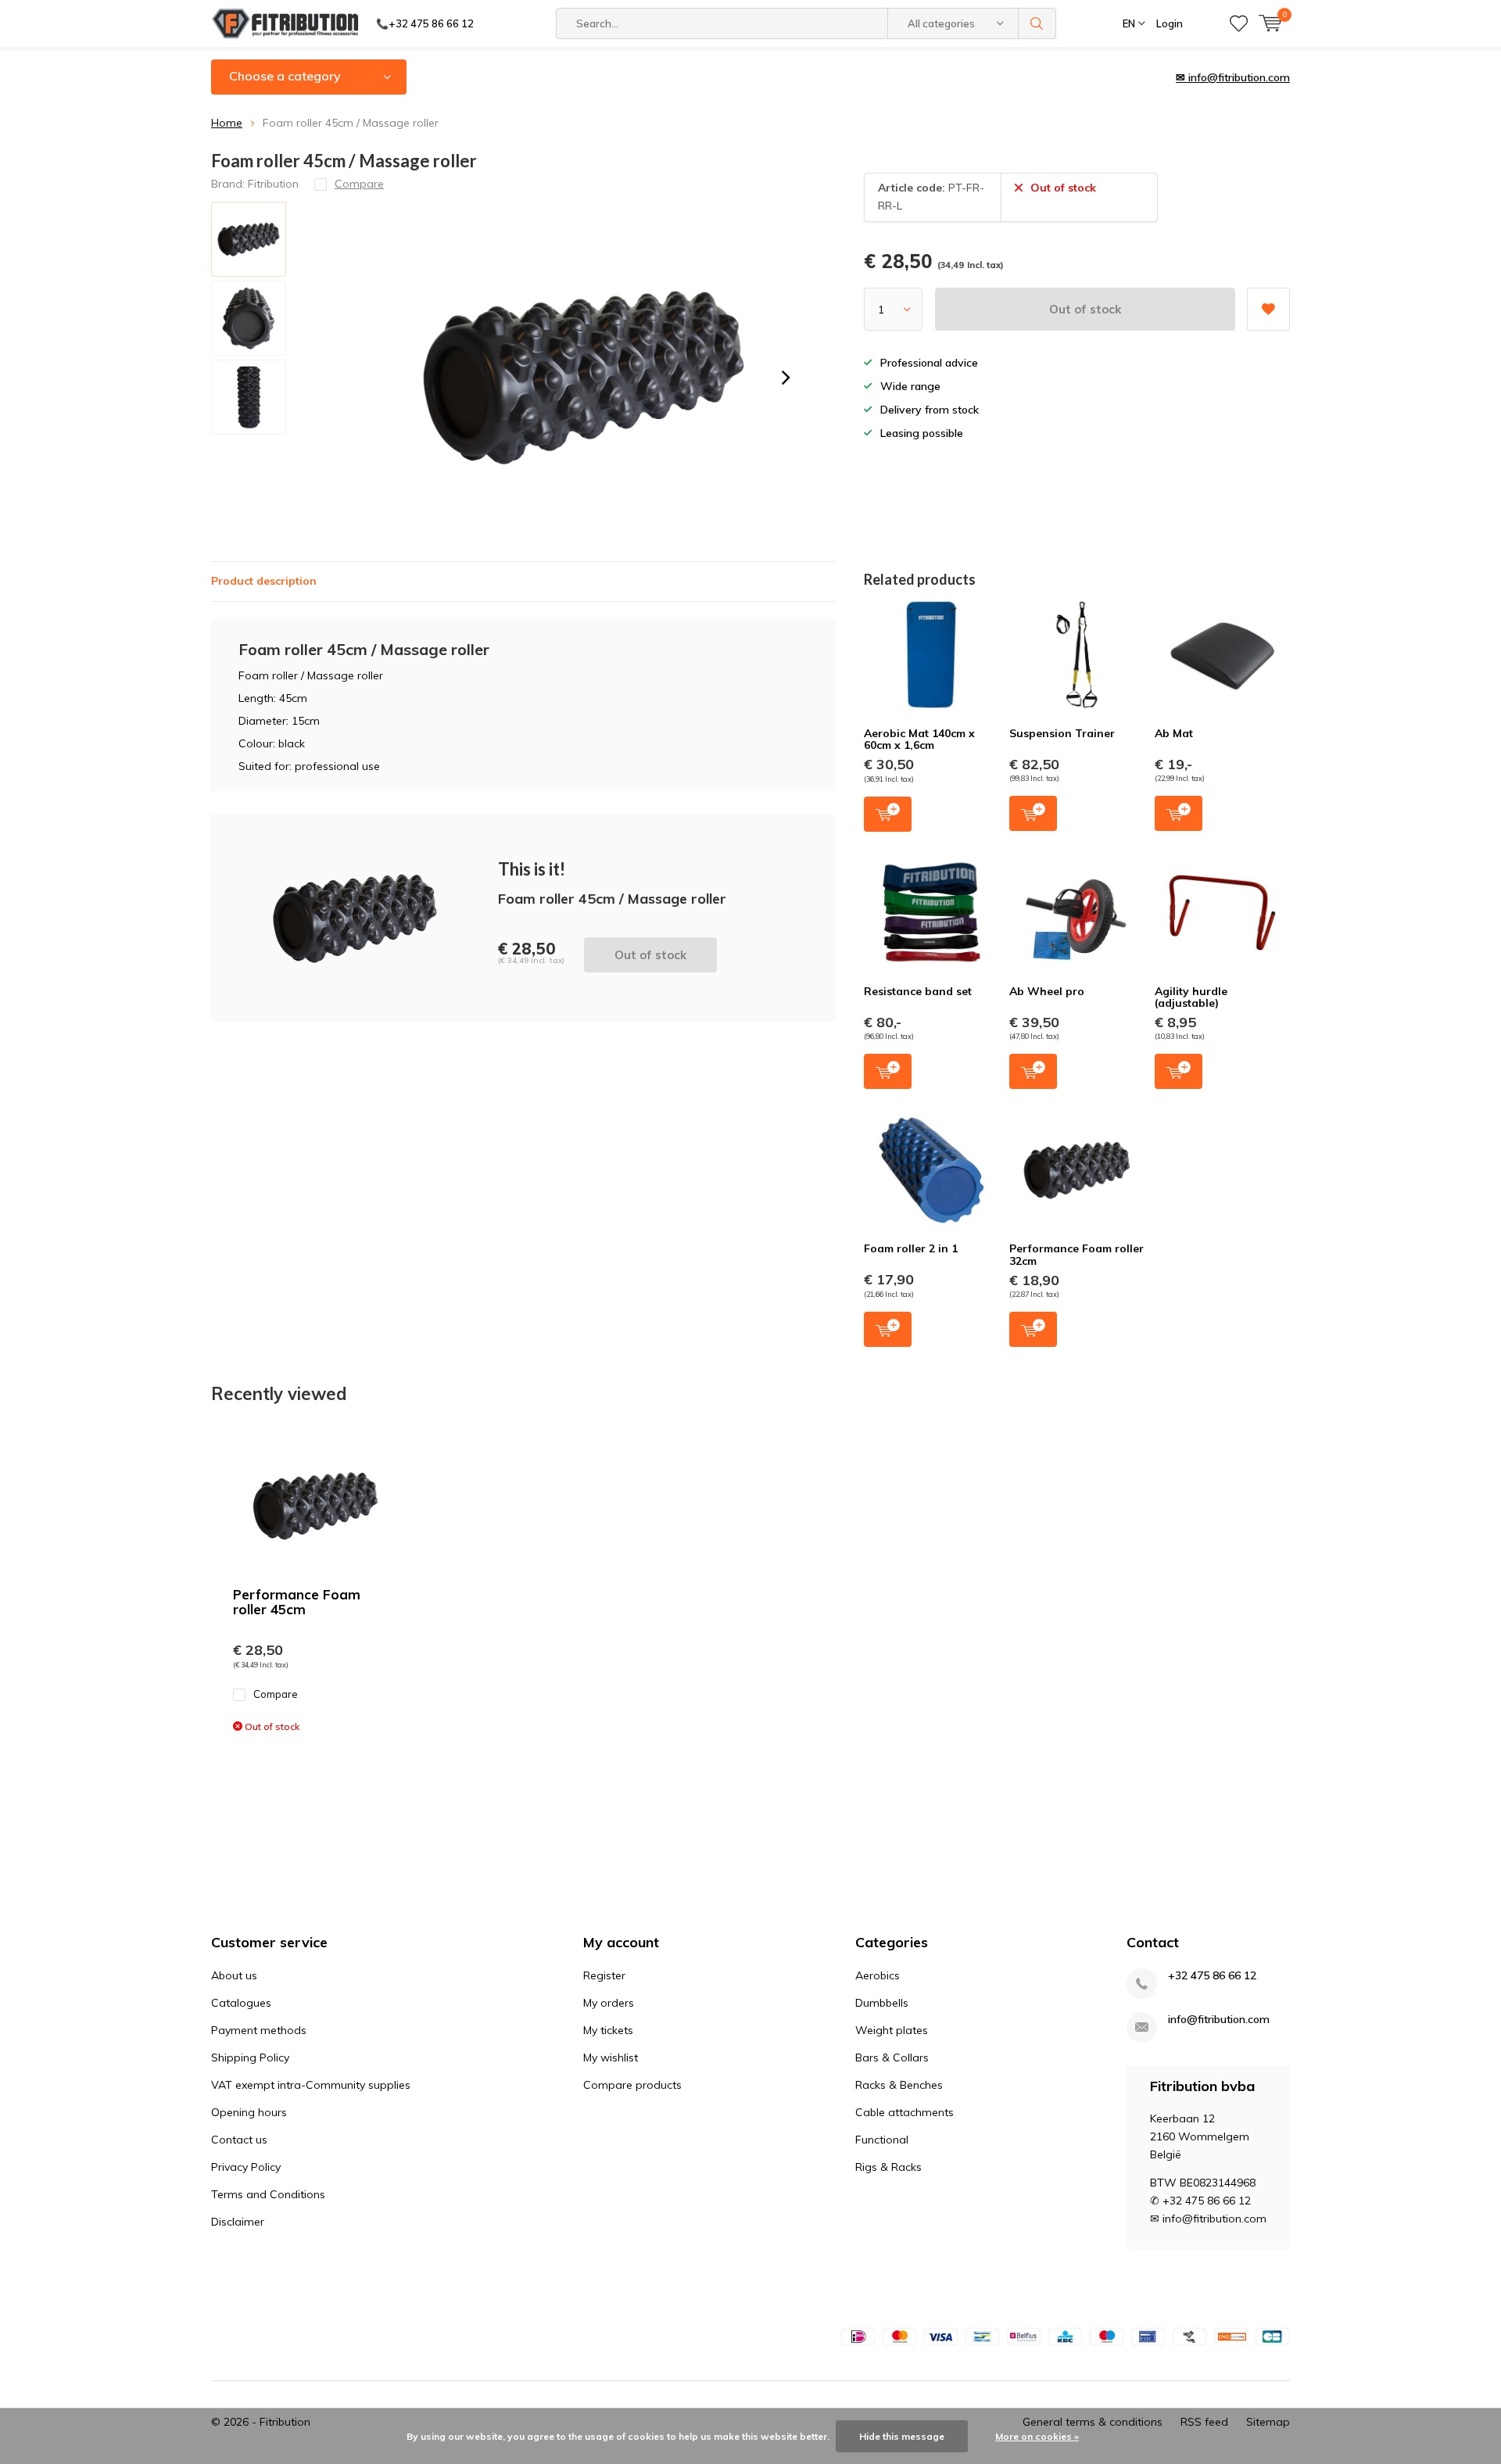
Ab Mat (1174, 733)
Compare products (632, 2085)
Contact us (239, 2140)
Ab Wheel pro (1047, 991)
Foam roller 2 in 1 (911, 1248)
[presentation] (786, 378)
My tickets (608, 2030)
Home (227, 123)
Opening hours (249, 2112)
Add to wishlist (1268, 309)
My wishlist (611, 2058)
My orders (609, 2003)
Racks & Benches (899, 2085)
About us (234, 1975)
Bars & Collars (892, 2058)
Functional (882, 2140)
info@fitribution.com (1219, 2020)
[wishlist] (1239, 23)
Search (1037, 23)
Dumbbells (882, 2003)
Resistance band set (918, 991)
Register (604, 1975)
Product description (264, 581)
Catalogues (241, 2003)
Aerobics (878, 1975)
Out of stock (1085, 309)
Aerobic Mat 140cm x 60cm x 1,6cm (919, 740)
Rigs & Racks (888, 2167)
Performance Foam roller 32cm (1076, 1255)
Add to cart (888, 814)
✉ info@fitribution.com (1233, 77)
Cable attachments (905, 2112)
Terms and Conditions (268, 2194)
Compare (276, 1694)
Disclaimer (238, 2222)
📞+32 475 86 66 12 (425, 23)
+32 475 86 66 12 (1212, 1976)
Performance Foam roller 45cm (297, 1602)
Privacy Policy (246, 2167)
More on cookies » (1037, 2436)
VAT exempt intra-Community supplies (311, 2085)
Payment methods (259, 2030)
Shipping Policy (250, 2058)
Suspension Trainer (1062, 733)
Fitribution (273, 184)
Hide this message (902, 2436)
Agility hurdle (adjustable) (1191, 997)
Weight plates (892, 2030)
